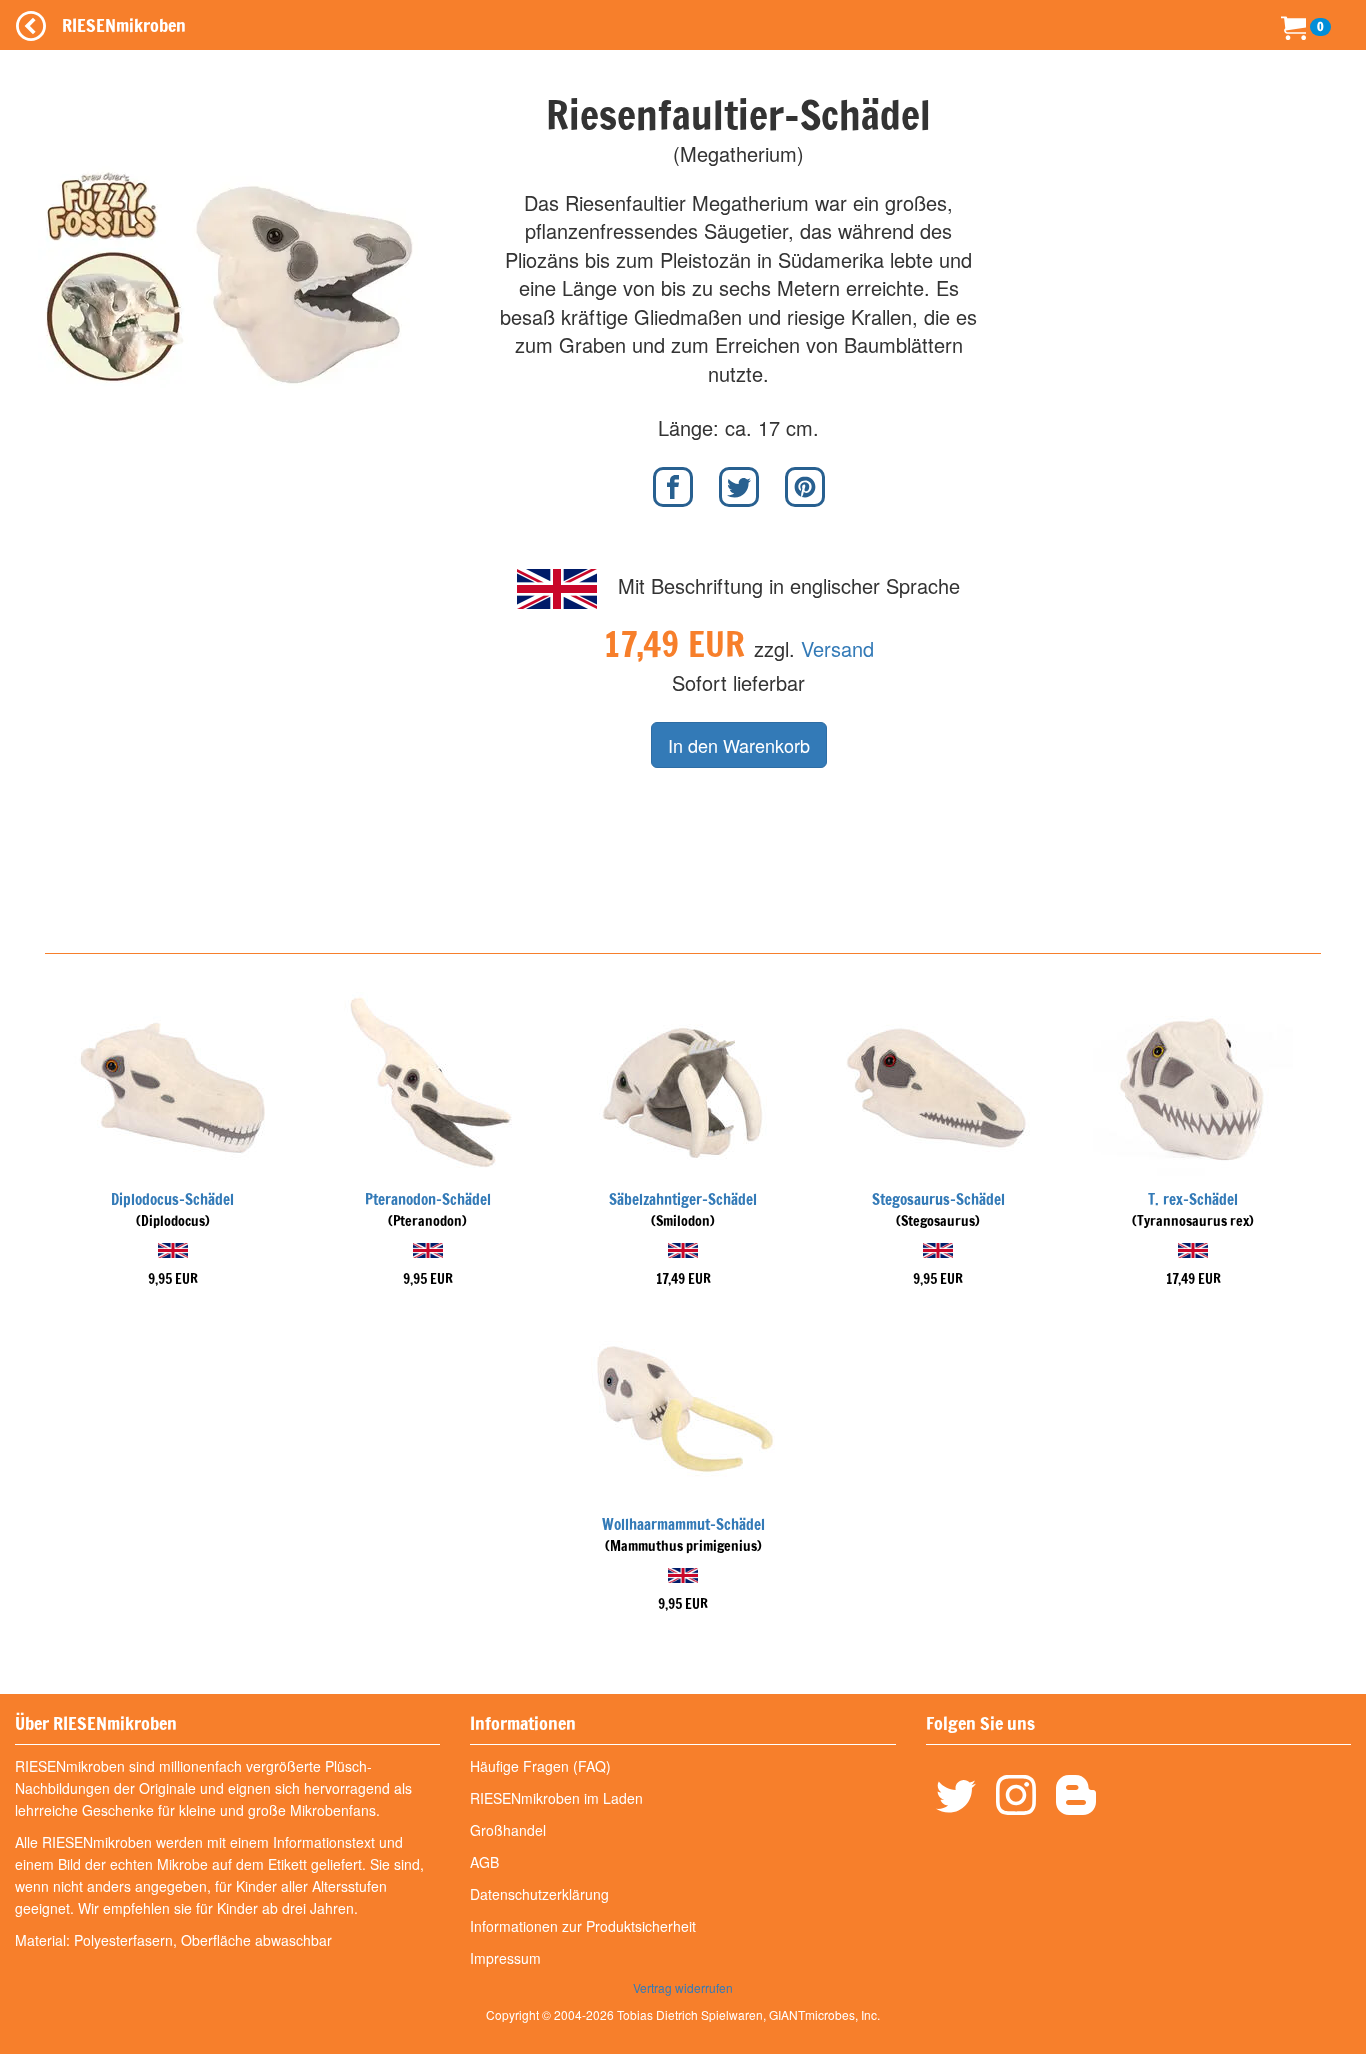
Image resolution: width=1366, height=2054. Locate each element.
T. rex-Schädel (1193, 1199)
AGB (484, 1862)
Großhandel (508, 1830)
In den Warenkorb (739, 745)
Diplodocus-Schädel (172, 1199)
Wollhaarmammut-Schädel (683, 1524)
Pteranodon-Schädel (428, 1199)
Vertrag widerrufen (683, 1987)
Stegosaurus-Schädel (938, 1199)
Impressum (505, 1958)
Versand (837, 648)
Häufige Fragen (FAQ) (540, 1766)
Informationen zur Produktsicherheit (583, 1926)
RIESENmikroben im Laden (556, 1798)
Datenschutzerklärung (539, 1894)
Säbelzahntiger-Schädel (683, 1199)
